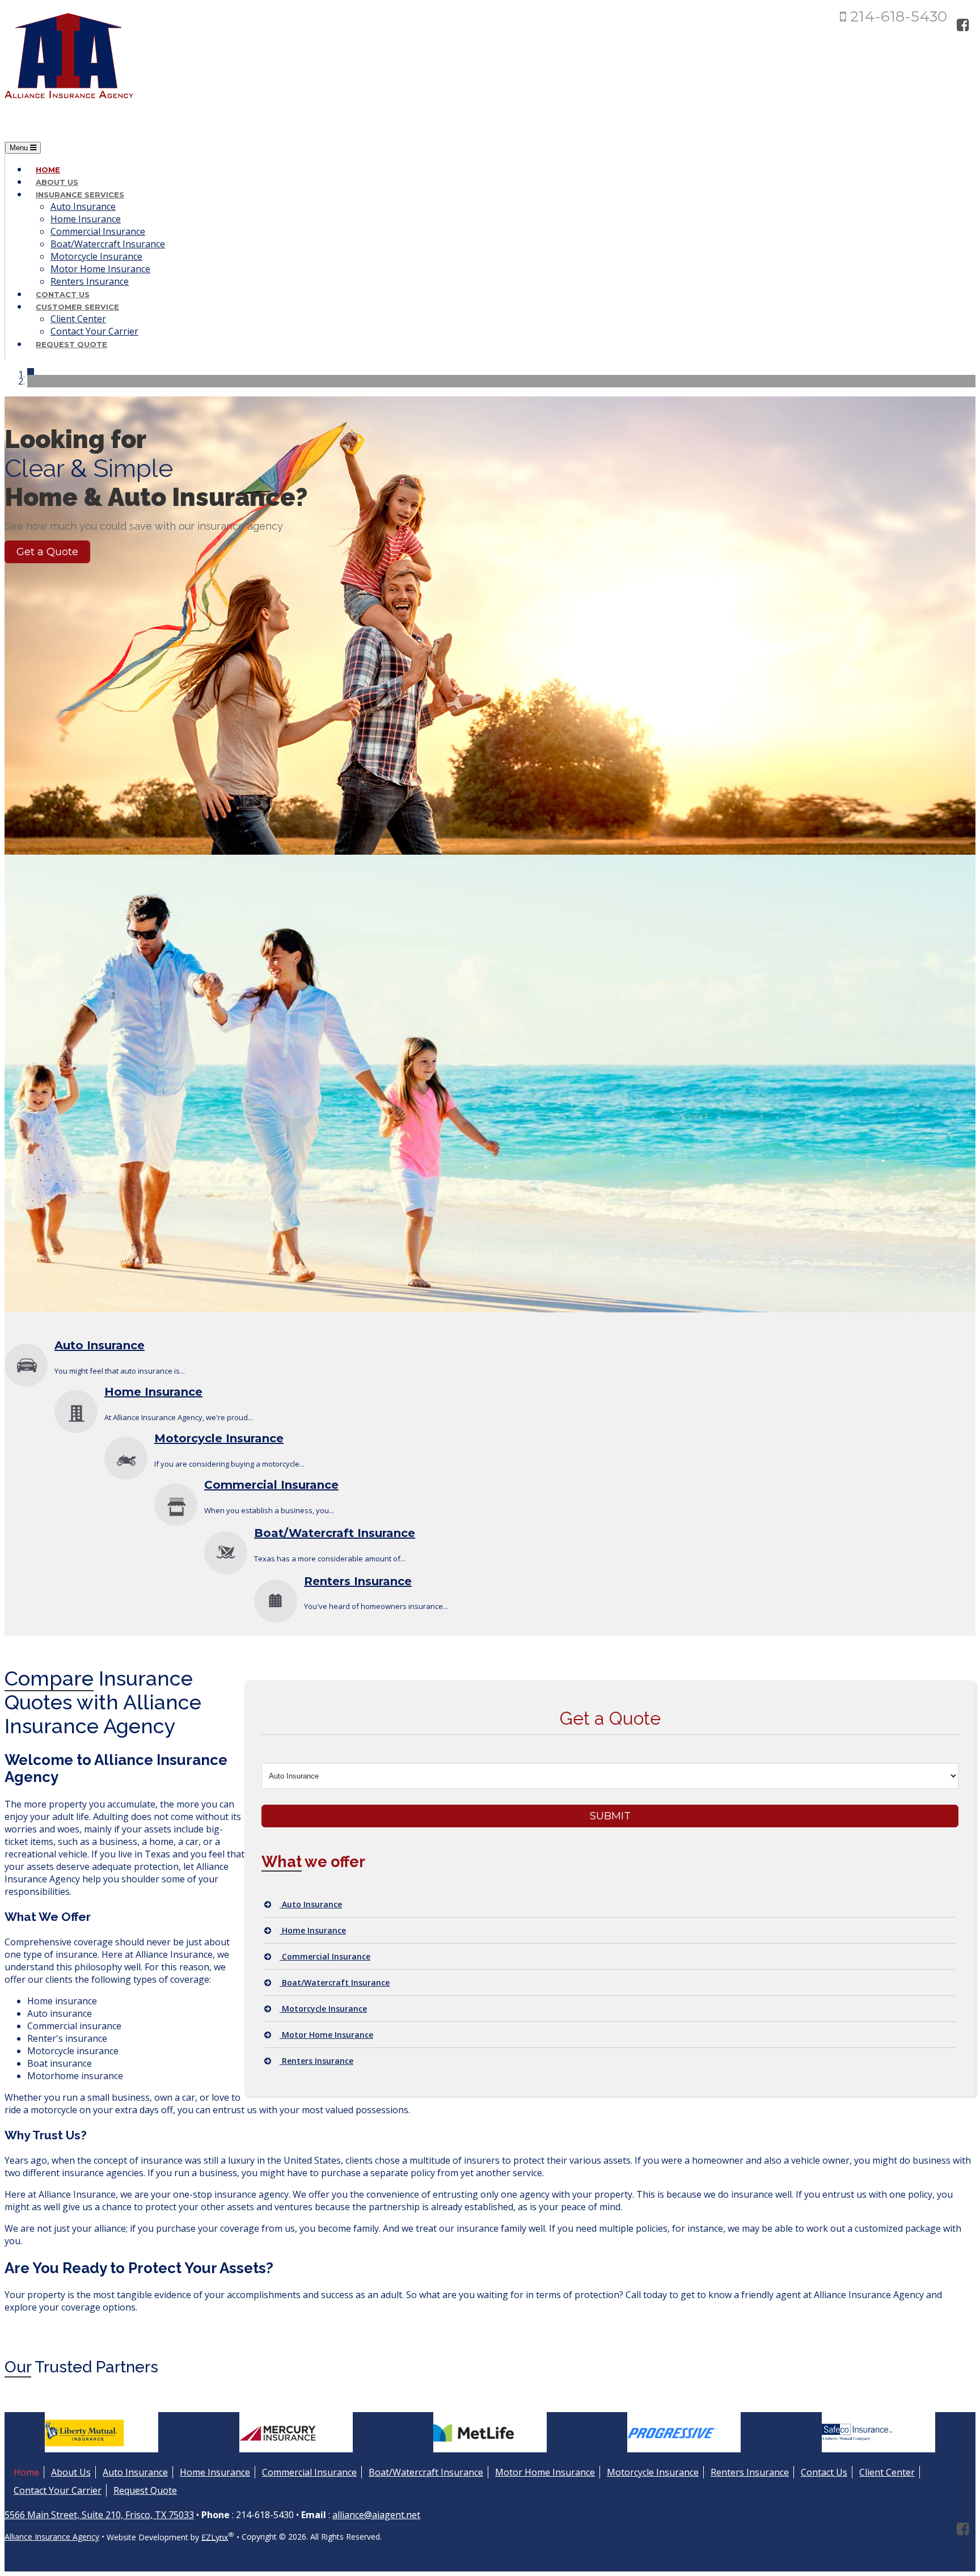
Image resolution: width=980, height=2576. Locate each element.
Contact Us (63, 294)
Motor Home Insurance (100, 269)
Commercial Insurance (98, 231)
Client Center (78, 319)
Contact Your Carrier (94, 331)
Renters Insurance (90, 281)
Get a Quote (47, 552)
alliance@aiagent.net (376, 2515)
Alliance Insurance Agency (52, 2537)
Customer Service (77, 307)
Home (48, 170)
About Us (57, 182)
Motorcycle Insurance (96, 256)
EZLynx (215, 2537)
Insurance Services (80, 195)
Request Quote (71, 344)
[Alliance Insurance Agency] (69, 103)
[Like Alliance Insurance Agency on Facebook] (963, 24)
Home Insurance (86, 219)
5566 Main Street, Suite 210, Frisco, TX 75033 (99, 2515)
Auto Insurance (83, 206)
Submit (610, 1816)
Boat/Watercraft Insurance (108, 244)
